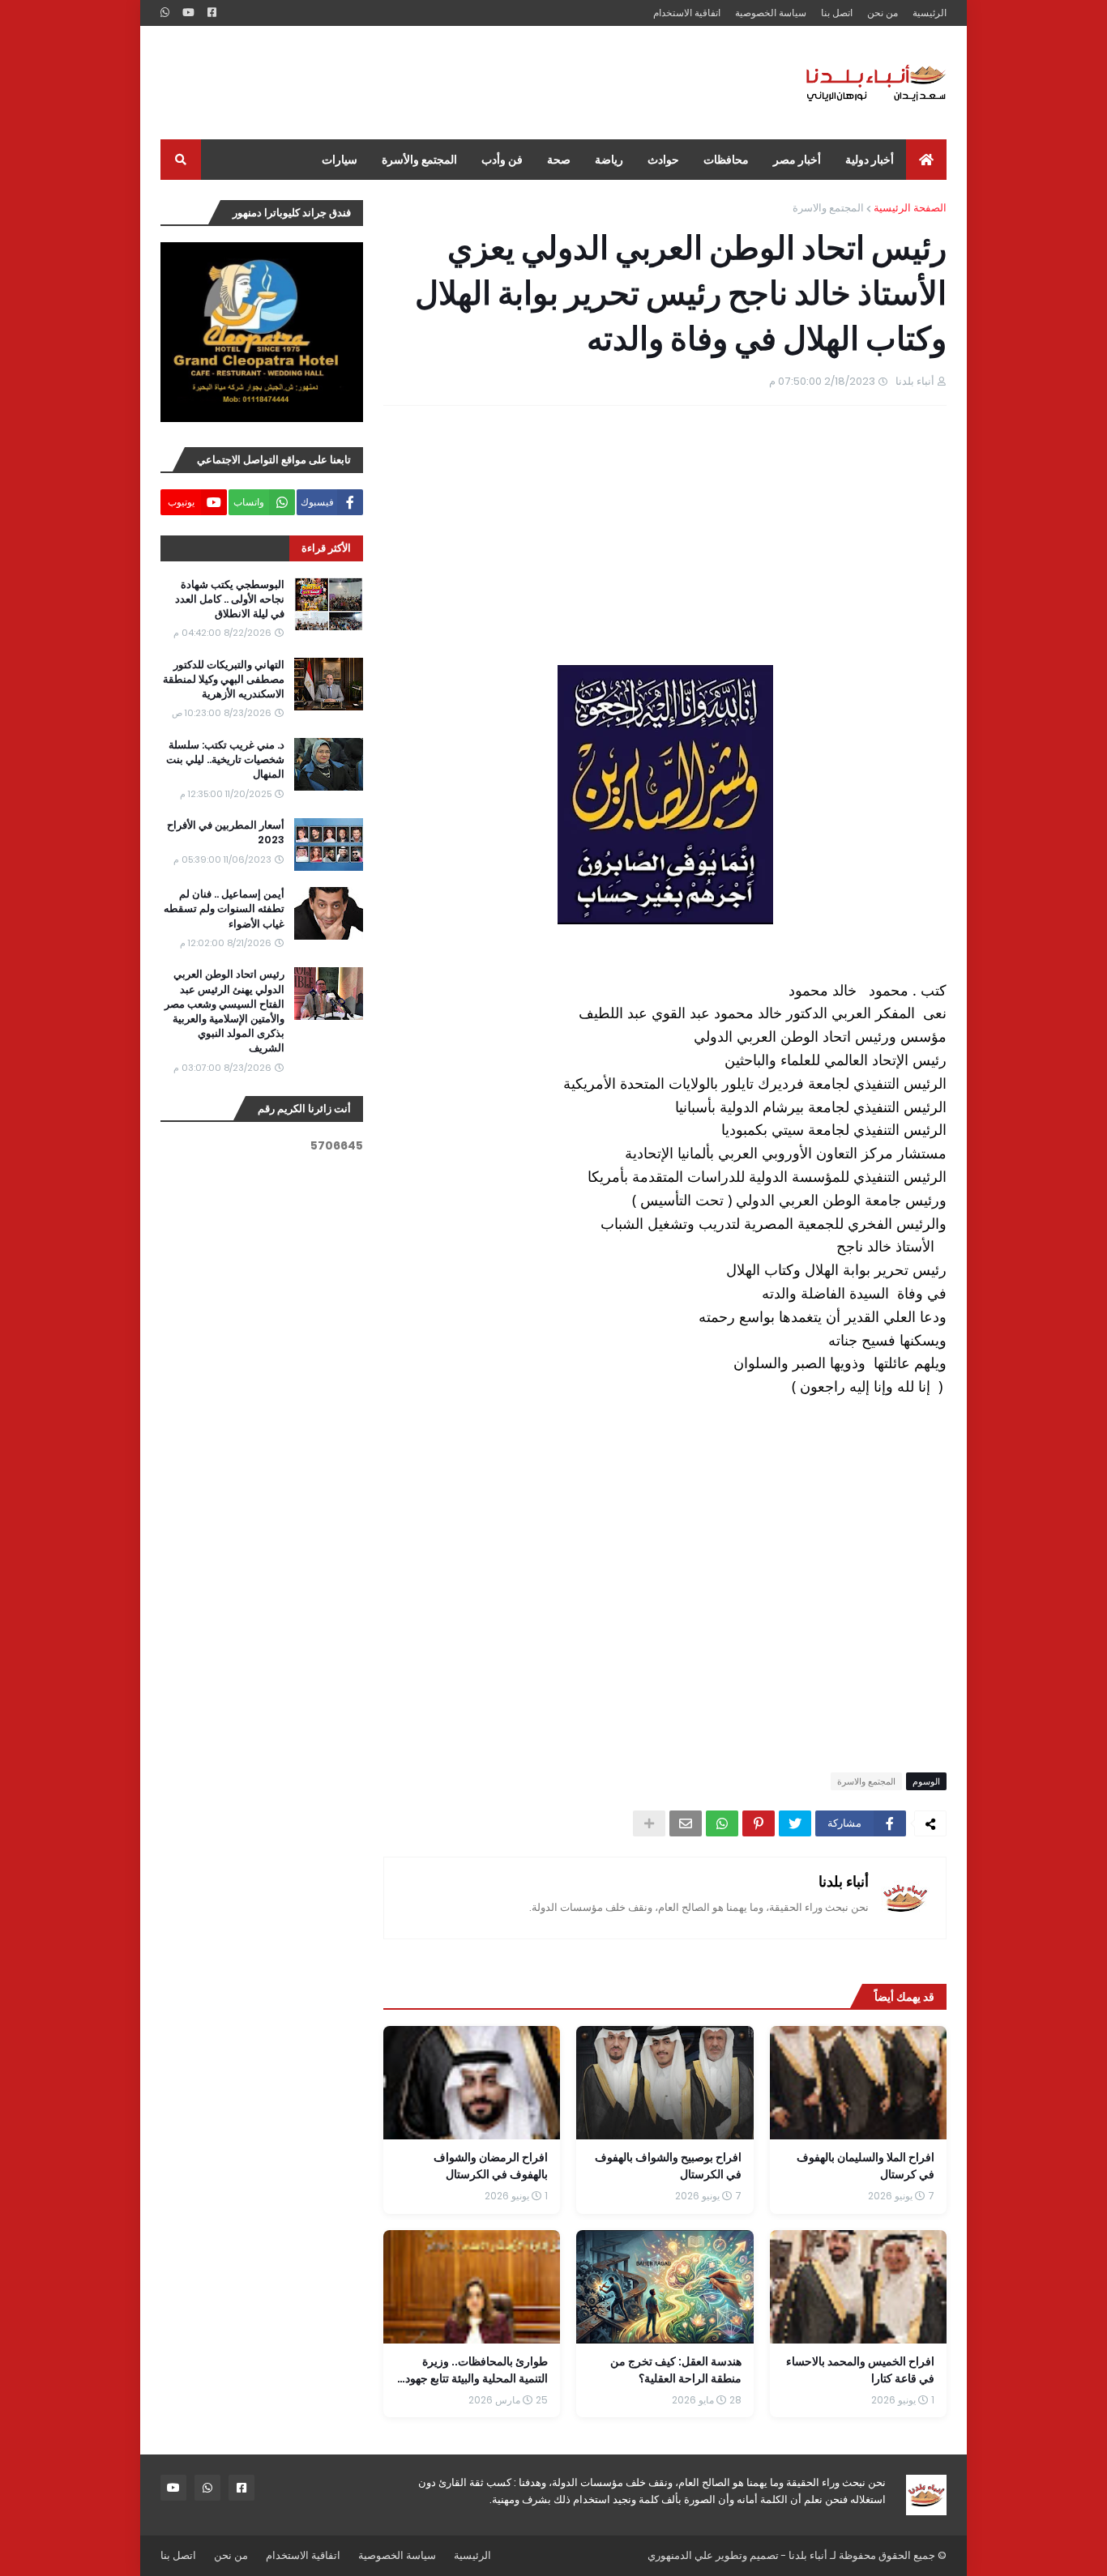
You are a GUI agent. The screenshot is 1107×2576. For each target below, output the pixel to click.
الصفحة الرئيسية (910, 208)
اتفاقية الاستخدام (687, 13)
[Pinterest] (759, 1823)
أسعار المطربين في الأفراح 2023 (226, 833)
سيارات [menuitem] (340, 160)
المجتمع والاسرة (828, 208)
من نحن (883, 13)
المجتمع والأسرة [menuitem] (419, 160)
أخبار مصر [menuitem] (797, 160)
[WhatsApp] (722, 1823)
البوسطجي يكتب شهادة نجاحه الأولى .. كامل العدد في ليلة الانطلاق (230, 599)
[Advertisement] (455, 83)
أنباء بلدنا (844, 1881)
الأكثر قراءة (326, 548)
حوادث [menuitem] (663, 160)
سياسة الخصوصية (771, 13)
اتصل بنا (837, 13)
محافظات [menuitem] (726, 160)
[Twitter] (795, 1823)
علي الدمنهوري (680, 2555)
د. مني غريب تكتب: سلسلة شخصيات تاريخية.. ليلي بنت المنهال (225, 760)
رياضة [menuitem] (609, 160)
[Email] (686, 1823)
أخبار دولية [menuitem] (870, 160)
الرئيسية (930, 13)
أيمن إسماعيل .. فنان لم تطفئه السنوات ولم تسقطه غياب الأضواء (224, 909)
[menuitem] (926, 160)
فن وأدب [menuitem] (502, 160)
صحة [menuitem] (559, 160)
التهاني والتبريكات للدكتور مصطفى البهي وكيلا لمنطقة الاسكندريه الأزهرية (224, 680)
